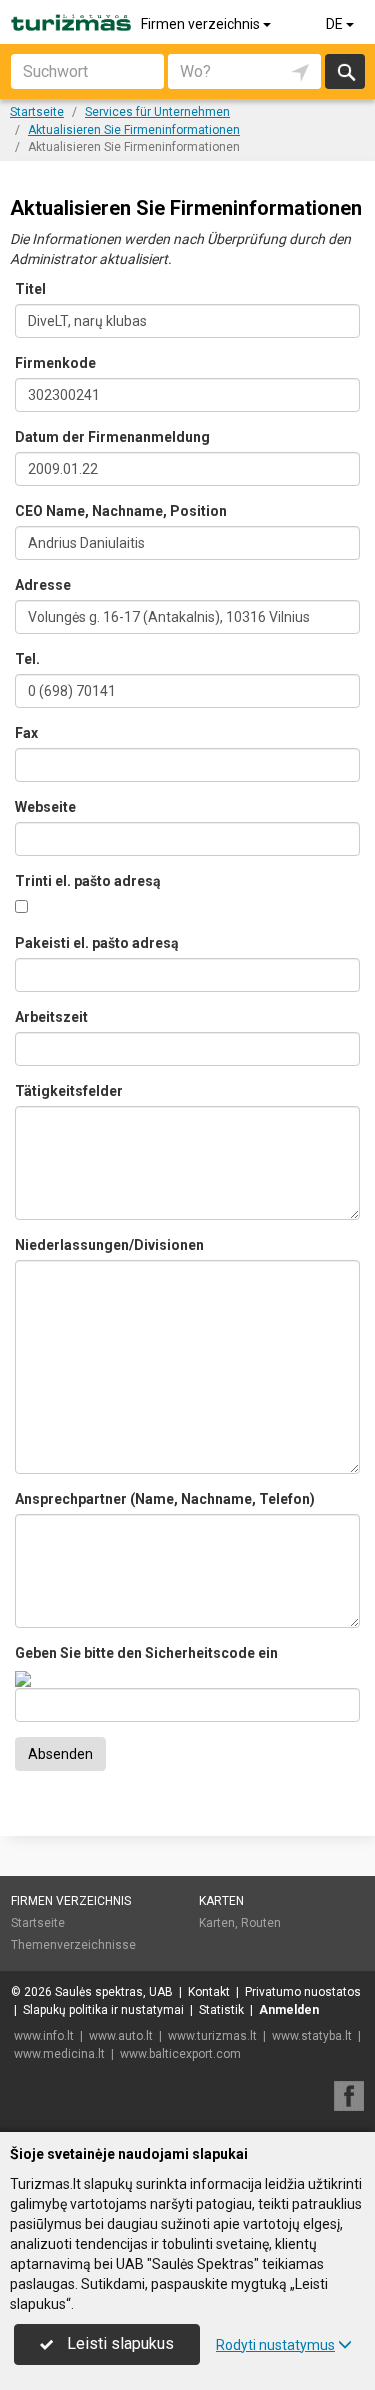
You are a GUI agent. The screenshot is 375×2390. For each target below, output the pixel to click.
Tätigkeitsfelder (69, 1091)
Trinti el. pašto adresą (88, 881)
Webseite (45, 807)
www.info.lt (44, 2036)
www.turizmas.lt (212, 2036)
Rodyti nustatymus (275, 2345)
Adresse (43, 585)
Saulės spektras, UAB (114, 1992)
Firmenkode (55, 363)
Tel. (27, 659)
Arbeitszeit (51, 1017)
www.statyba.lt (312, 2036)
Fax (26, 733)
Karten (221, 1901)
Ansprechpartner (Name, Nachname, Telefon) (165, 1499)
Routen (261, 1923)
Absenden (60, 1754)
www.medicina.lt (59, 2054)
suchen (345, 71)
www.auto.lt (121, 2036)
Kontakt (209, 1992)
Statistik (221, 2010)
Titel (30, 289)
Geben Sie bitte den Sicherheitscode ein (146, 1653)
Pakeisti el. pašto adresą (97, 943)
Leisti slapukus (118, 2343)
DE (336, 24)
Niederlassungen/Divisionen (109, 1245)
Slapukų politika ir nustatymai (103, 2010)
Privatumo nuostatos (303, 1992)
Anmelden (289, 2010)
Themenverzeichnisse (73, 1945)
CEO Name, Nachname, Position (121, 511)
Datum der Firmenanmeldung (112, 437)
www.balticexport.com (180, 2054)
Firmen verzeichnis (202, 24)
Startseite (38, 1923)
